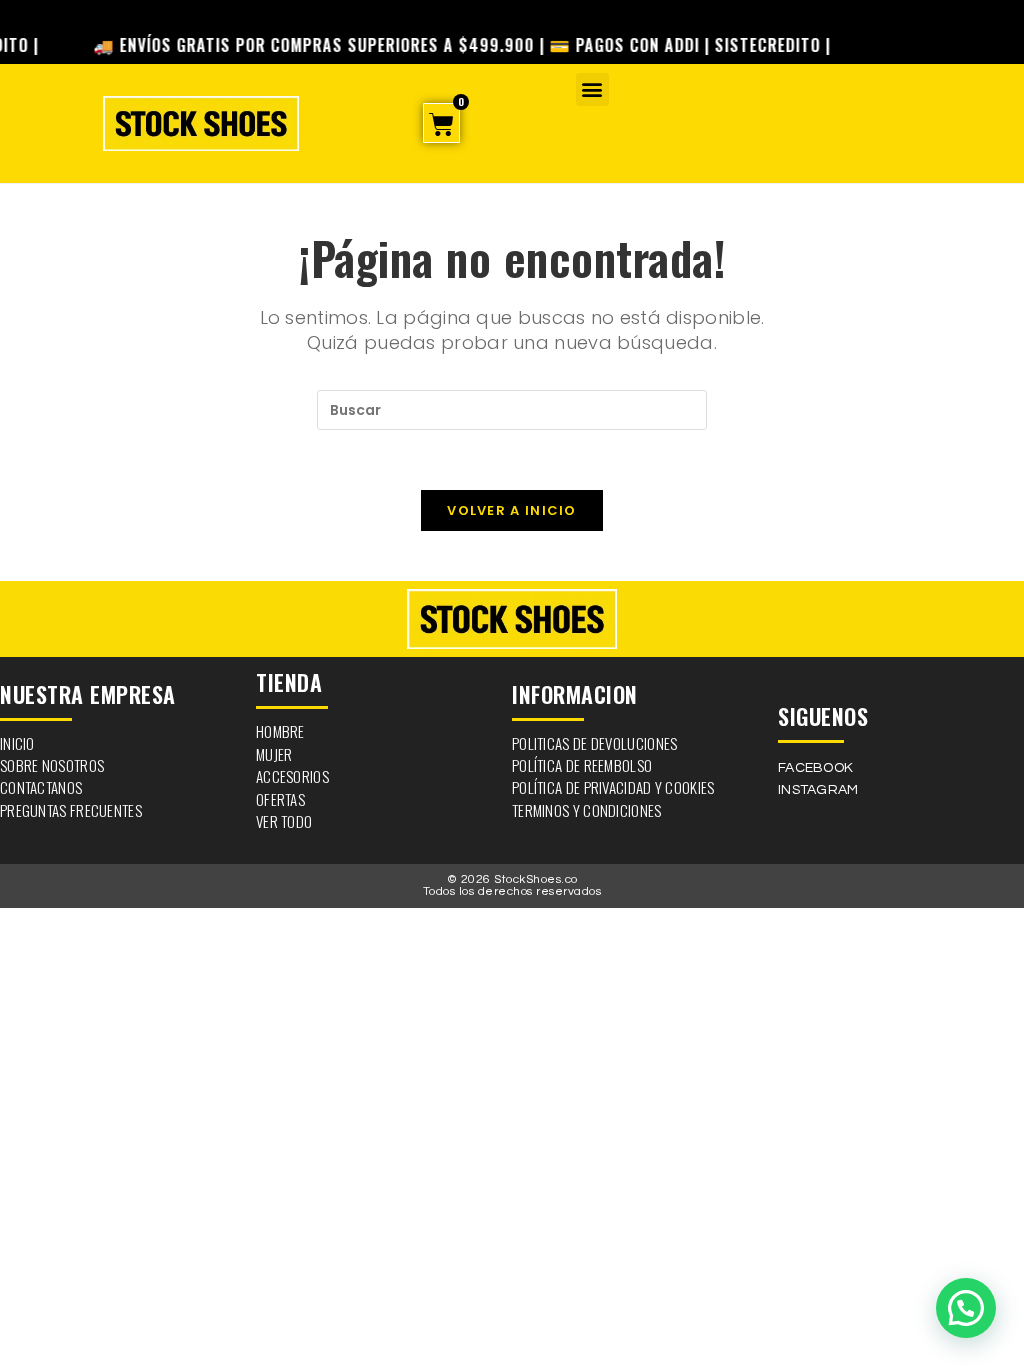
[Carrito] (441, 123)
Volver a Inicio (512, 510)
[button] (592, 89)
